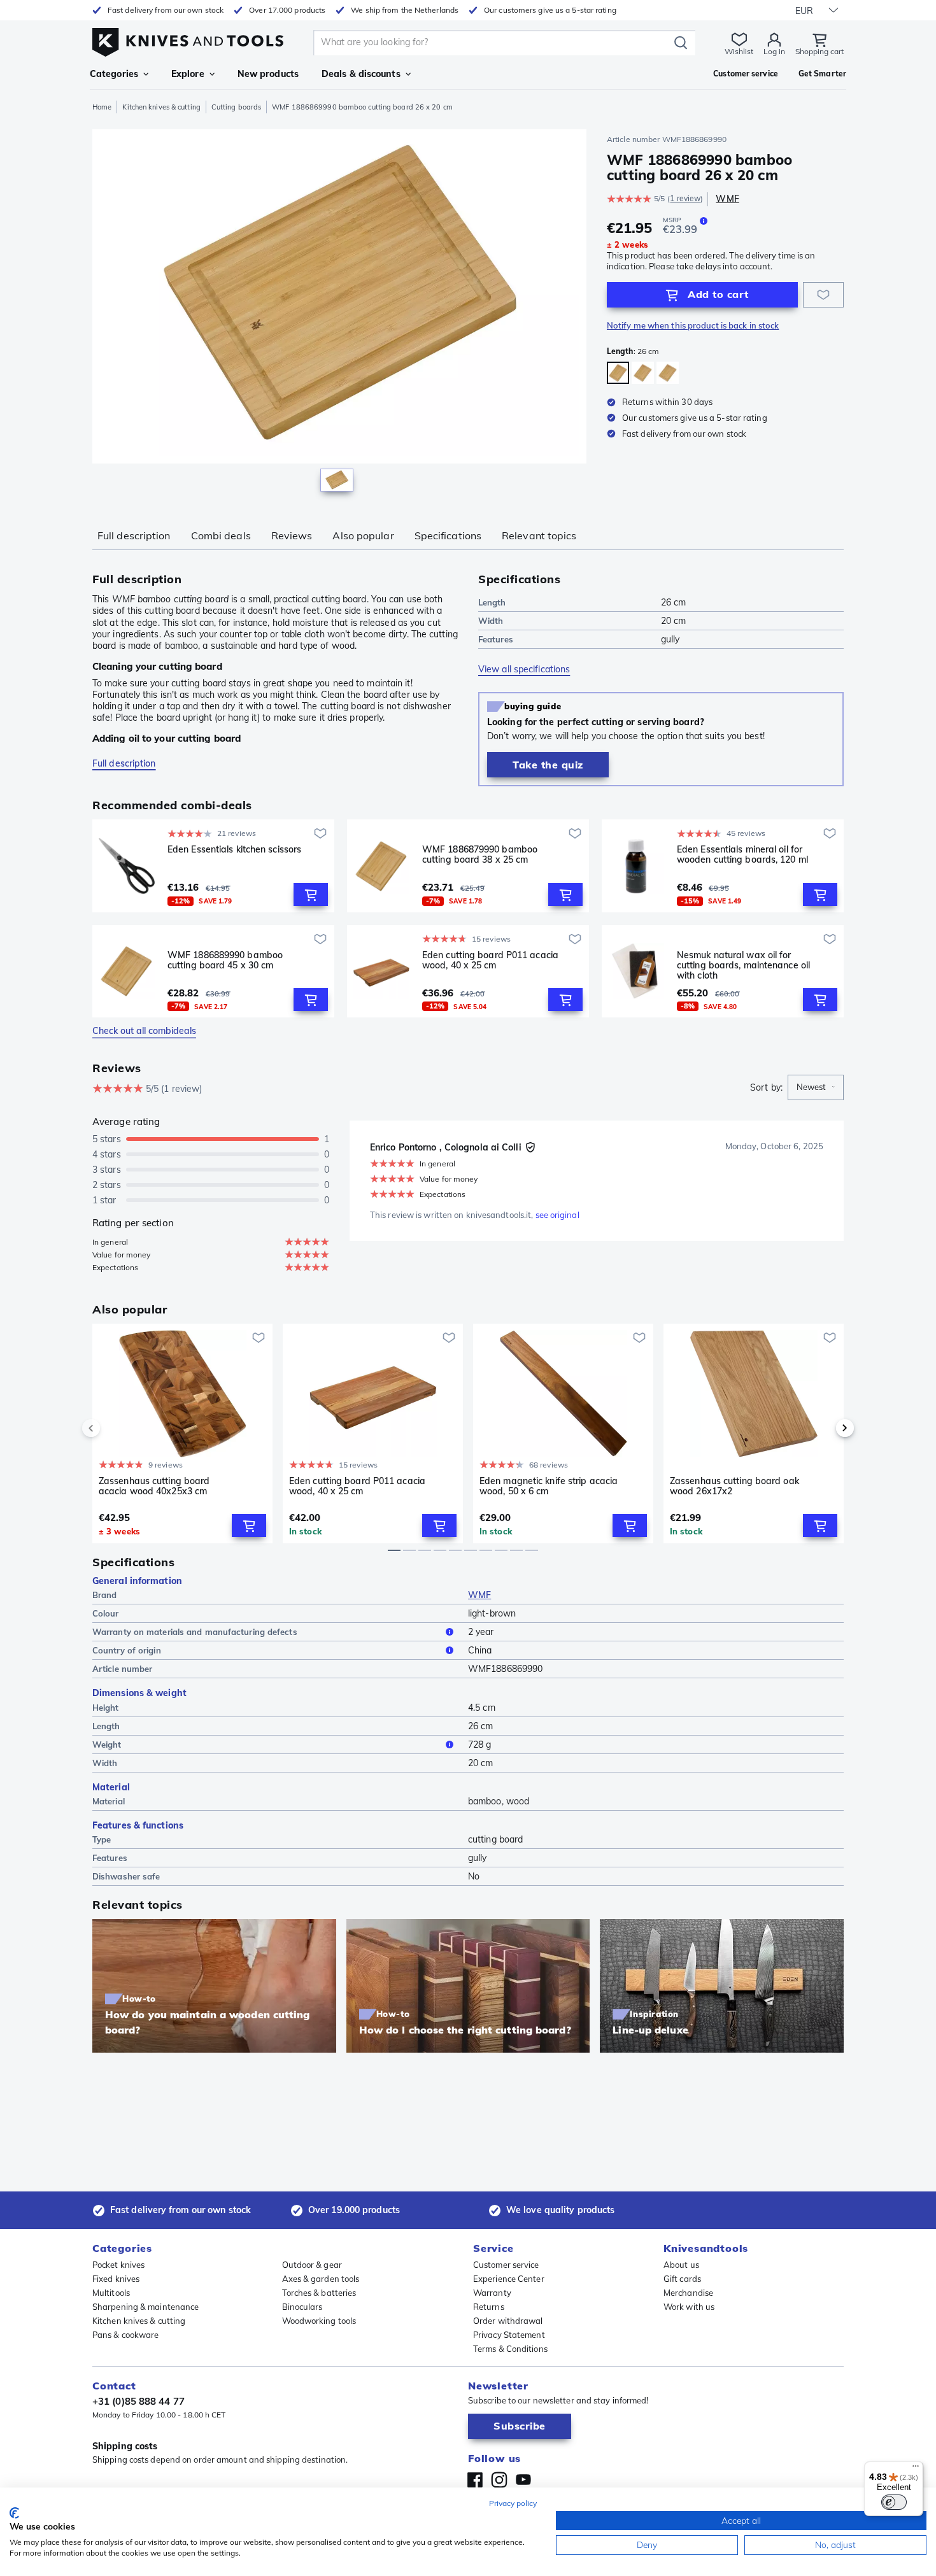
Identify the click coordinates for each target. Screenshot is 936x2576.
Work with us (689, 2307)
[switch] (894, 2502)
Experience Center (509, 2279)
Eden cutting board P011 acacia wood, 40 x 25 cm (490, 960)
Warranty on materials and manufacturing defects (195, 1632)
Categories (114, 74)
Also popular (363, 535)
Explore (188, 74)
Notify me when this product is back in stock (693, 325)
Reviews (292, 535)
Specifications (448, 535)
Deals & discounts (361, 74)
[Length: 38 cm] (643, 373)
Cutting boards (236, 107)
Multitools (111, 2293)
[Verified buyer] (530, 1147)
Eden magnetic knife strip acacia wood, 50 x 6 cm (549, 1486)
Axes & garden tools (321, 2279)
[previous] (113, 1428)
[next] (823, 1428)
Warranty (492, 2293)
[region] (339, 313)
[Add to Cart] (311, 895)
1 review (685, 198)
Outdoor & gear (312, 2265)
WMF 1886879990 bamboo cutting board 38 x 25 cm (480, 855)
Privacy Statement (509, 2335)
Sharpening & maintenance (145, 2307)
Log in (774, 51)
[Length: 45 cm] (668, 373)
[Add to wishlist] (823, 295)
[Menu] (916, 2469)
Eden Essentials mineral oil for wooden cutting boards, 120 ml (742, 855)
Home (102, 107)
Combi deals (221, 535)
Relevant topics (539, 535)
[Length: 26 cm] (618, 373)
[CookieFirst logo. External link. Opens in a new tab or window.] (14, 2513)
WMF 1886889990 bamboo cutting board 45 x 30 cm (225, 960)
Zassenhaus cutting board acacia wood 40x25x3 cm (154, 1486)
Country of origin (127, 1650)
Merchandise (688, 2293)
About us (681, 2265)
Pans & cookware (126, 2335)
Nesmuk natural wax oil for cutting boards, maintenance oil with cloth (743, 965)
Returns (489, 2307)
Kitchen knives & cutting (161, 107)
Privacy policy (513, 2503)
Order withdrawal (508, 2321)
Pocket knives (118, 2265)
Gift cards (682, 2279)
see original (557, 1215)
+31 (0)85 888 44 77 (138, 2401)
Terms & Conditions (510, 2349)
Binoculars (302, 2307)
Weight (107, 1744)
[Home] (188, 39)
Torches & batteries (319, 2293)
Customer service (506, 2265)
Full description (134, 535)
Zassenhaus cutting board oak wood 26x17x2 (734, 1486)
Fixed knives (116, 2279)
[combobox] (816, 1087)
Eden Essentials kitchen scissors (234, 850)
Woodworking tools (319, 2321)
